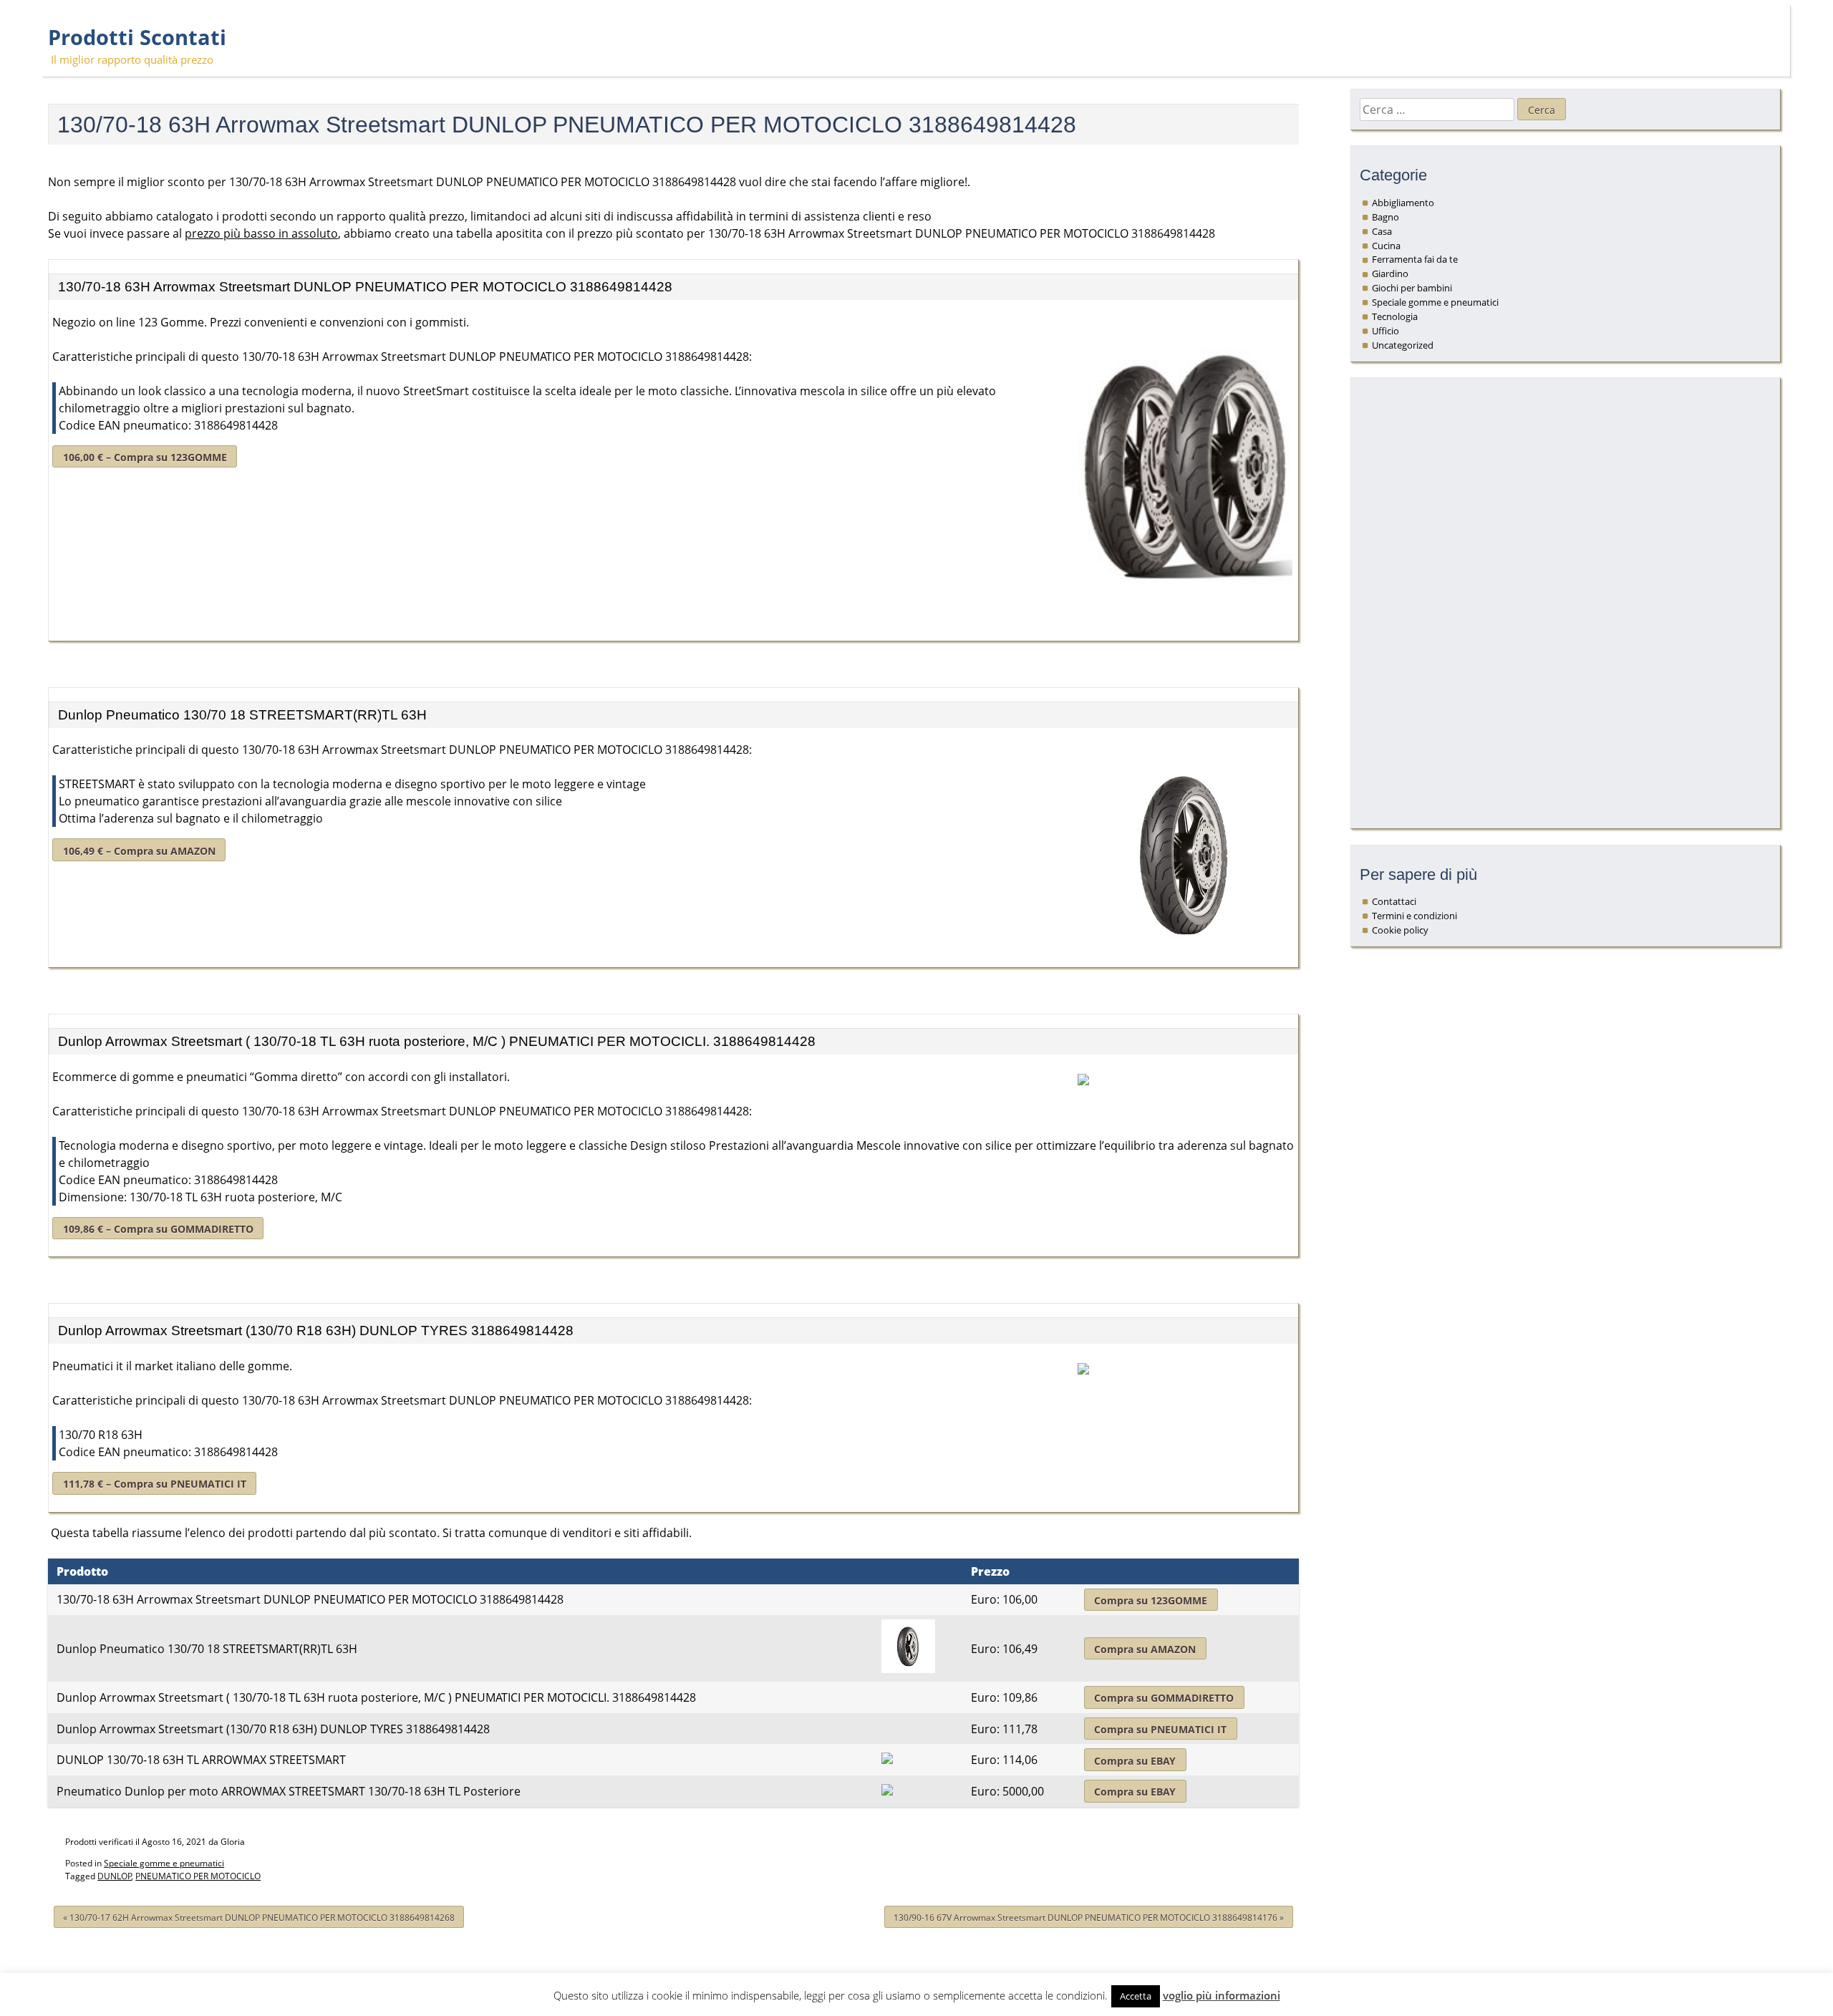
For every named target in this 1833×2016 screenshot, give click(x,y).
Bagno (1385, 217)
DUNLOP (115, 1876)
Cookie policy (1400, 930)
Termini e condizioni (1414, 916)
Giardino (1390, 273)
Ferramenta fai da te (1415, 259)
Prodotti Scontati (137, 37)
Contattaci (1394, 901)
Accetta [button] (1136, 1996)
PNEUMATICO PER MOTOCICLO (198, 1876)
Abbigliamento (1403, 203)
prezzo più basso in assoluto (261, 233)
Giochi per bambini (1412, 288)
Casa (1382, 231)
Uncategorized (1403, 345)
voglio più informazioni (1222, 1995)
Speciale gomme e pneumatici (164, 1863)
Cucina (1386, 246)
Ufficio (1385, 331)
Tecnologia (1395, 316)
